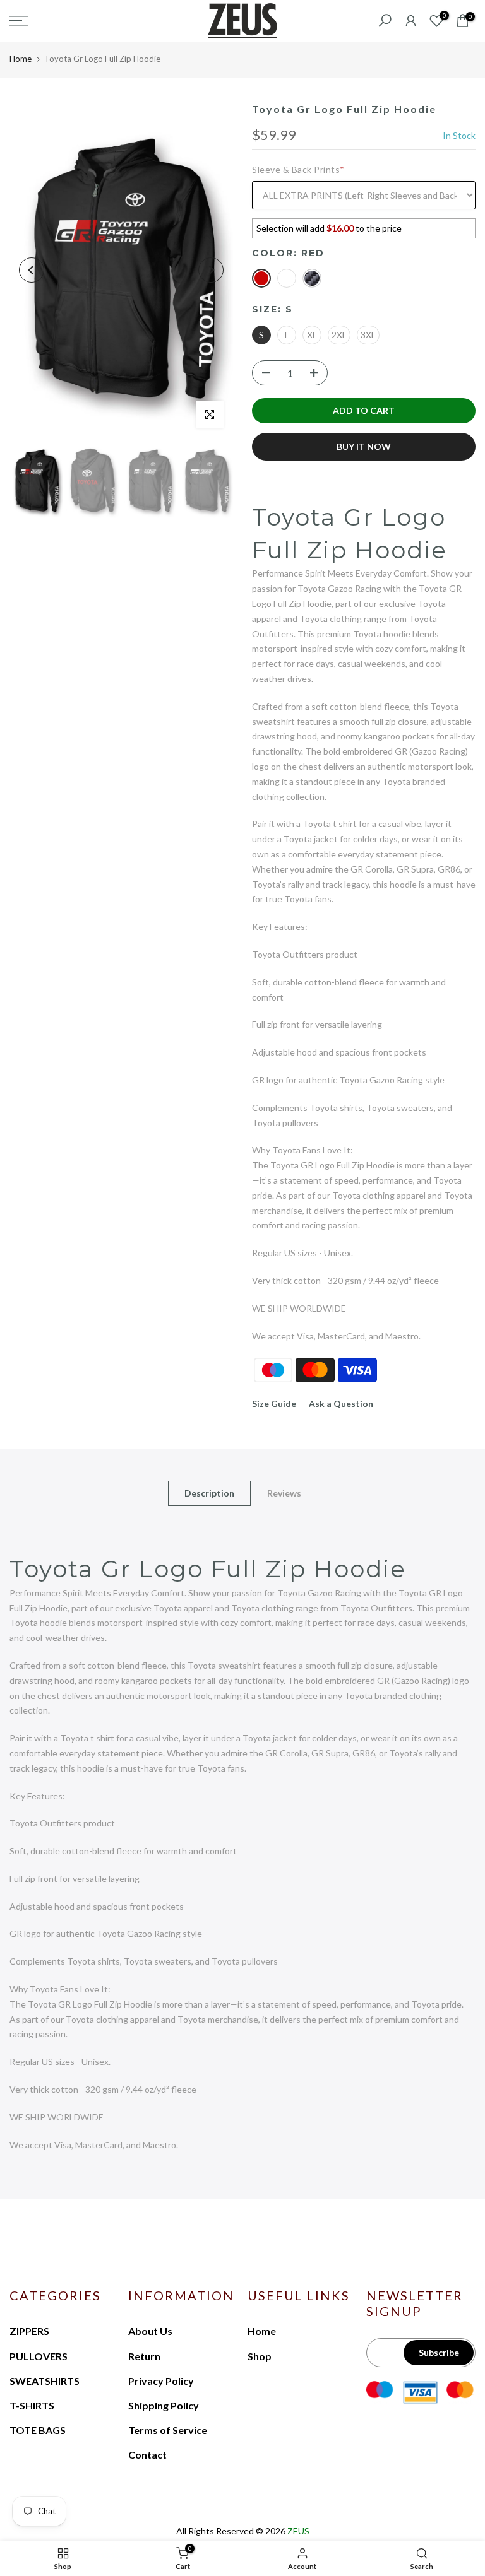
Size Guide (274, 1403)
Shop (260, 2356)
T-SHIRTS (32, 2405)
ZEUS (298, 2531)
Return (144, 2356)
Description (209, 1493)
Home (21, 59)
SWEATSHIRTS (45, 2381)
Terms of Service (168, 2430)
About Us (150, 2331)
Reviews (284, 1493)
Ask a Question (341, 1403)
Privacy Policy (161, 2381)
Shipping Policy (164, 2405)
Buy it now (364, 446)
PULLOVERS (39, 2356)
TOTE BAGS (38, 2430)
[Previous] (32, 270)
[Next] (211, 270)
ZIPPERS (29, 2331)
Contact (147, 2455)
